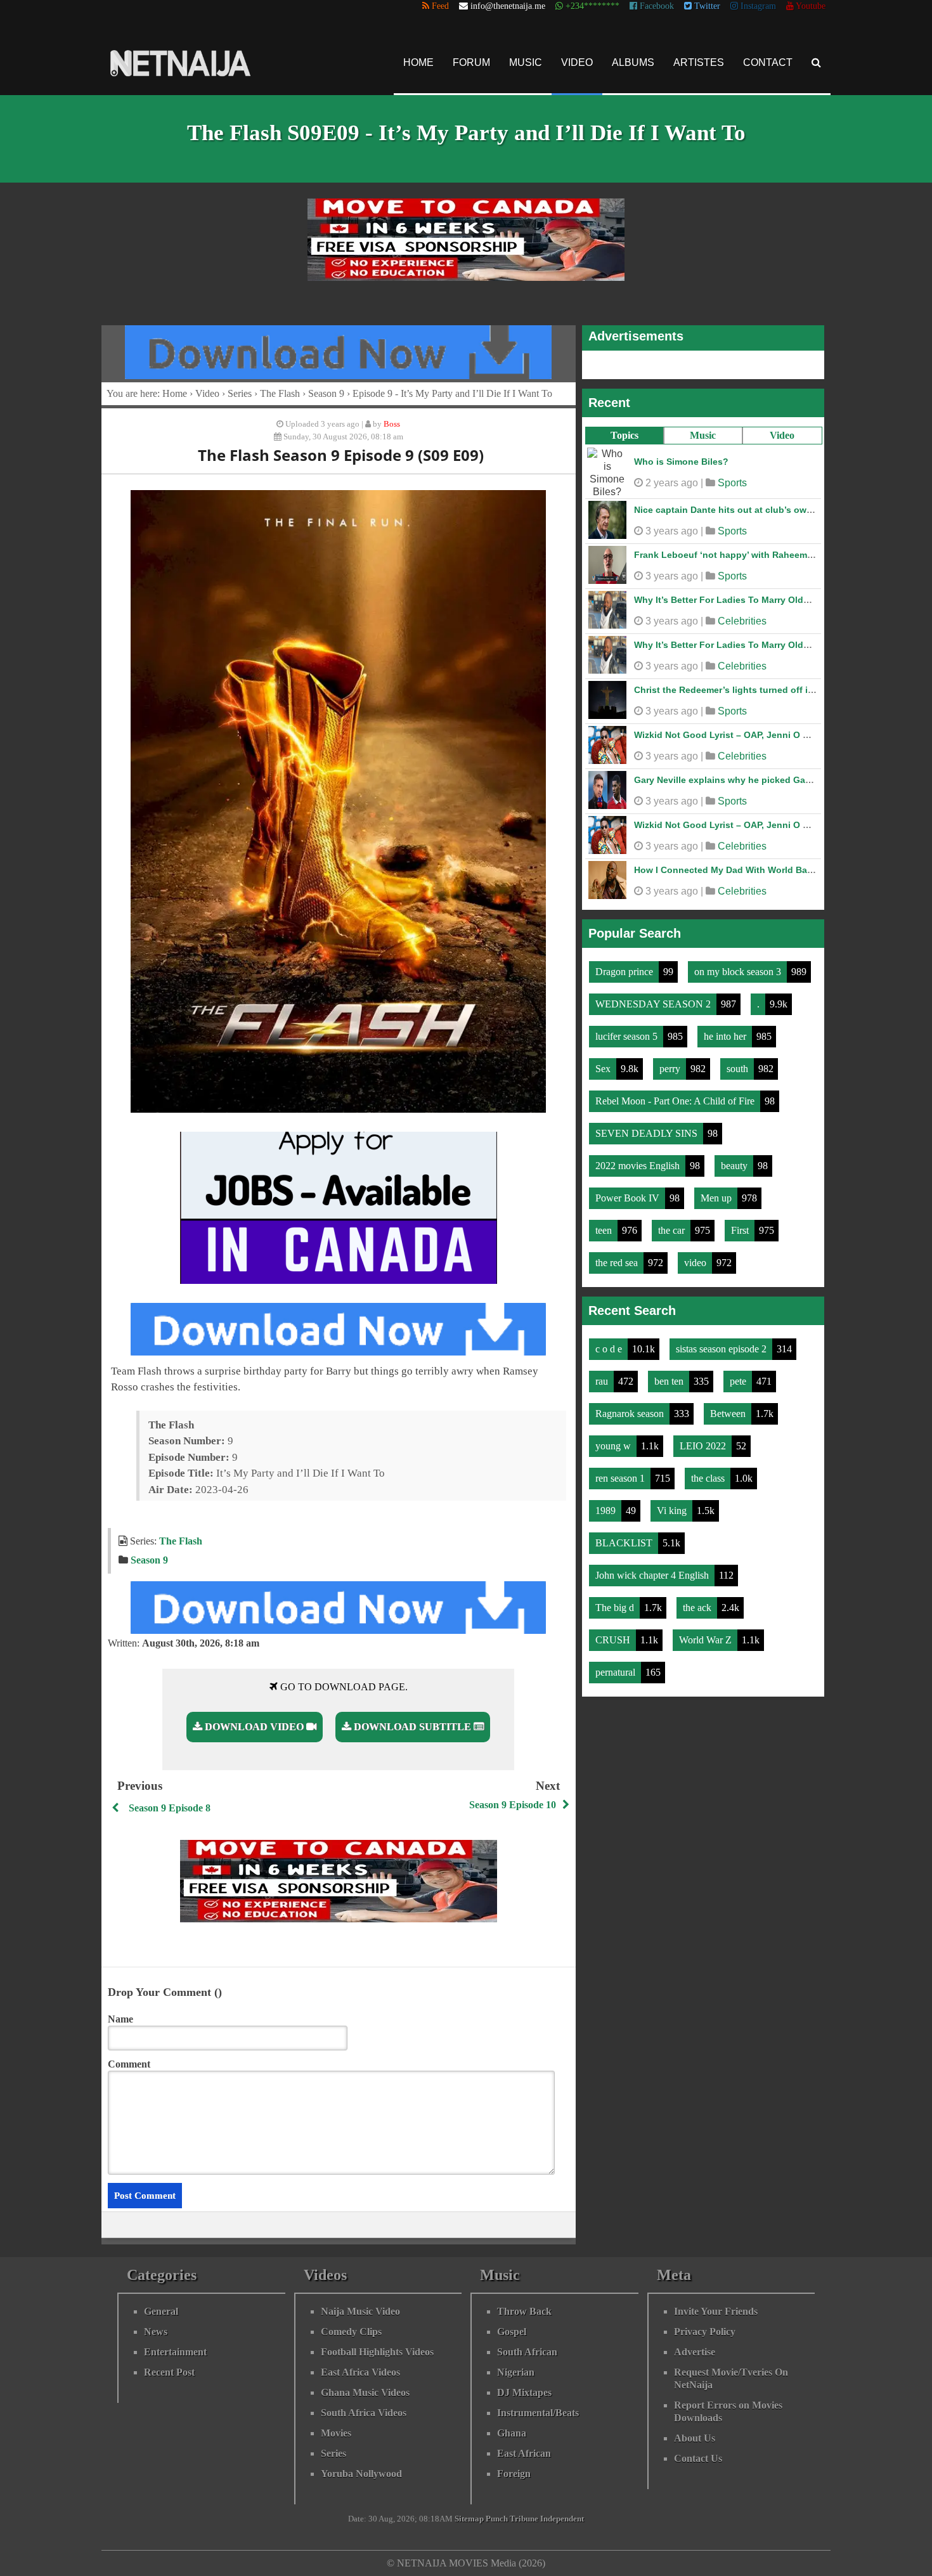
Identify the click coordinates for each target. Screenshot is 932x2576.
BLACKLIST (625, 1543)
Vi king (673, 1511)
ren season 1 (621, 1478)
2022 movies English (639, 1166)
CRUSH (614, 1640)
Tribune (524, 2519)
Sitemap (469, 2519)
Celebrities (742, 621)
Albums (633, 62)
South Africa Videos (364, 2413)
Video (577, 62)
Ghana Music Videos (365, 2392)
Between (729, 1414)
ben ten (670, 1381)
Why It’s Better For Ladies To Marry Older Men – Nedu (750, 600)
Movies (336, 2433)
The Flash (280, 393)
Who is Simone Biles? (681, 462)
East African (524, 2453)
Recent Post (169, 2372)
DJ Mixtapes (524, 2392)
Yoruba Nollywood (361, 2474)
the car (673, 1230)
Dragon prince (625, 972)
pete (739, 1381)
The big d (616, 1608)
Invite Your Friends (716, 2311)
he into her (726, 1036)
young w (614, 1446)
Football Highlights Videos (377, 2352)
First (741, 1230)
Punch (497, 2519)
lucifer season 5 (628, 1036)
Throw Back (524, 2311)
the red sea (618, 1263)
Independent (562, 2519)
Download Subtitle (412, 1727)
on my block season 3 (739, 972)
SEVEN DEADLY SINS (648, 1133)
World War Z (707, 1640)
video (696, 1263)
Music (526, 62)
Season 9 (326, 393)
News (156, 2332)
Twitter (706, 6)
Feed (439, 6)
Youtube (810, 6)
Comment (129, 2064)
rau (603, 1381)
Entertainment (175, 2352)
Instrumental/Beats (538, 2413)
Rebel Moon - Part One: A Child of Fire (676, 1101)
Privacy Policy (705, 2332)
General (161, 2311)
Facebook (656, 6)
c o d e (610, 1349)
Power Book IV (629, 1198)
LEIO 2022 (704, 1446)
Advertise (695, 2352)
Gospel (512, 2332)
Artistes (699, 62)
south (739, 1069)
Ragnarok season (631, 1414)
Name (120, 2019)
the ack (698, 1608)
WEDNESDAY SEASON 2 (654, 1004)
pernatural (617, 1672)
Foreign (514, 2474)
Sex (604, 1069)
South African (527, 2352)
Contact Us (698, 2458)
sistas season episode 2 (722, 1349)
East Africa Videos (360, 2372)
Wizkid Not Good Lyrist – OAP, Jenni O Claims (733, 735)
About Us (695, 2438)
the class (709, 1478)
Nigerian (516, 2372)
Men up (717, 1198)
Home (418, 62)
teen (605, 1230)
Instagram (757, 6)
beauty (735, 1166)
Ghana (512, 2433)
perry (671, 1069)
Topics (625, 435)
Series (240, 393)
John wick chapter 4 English (653, 1575)
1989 (607, 1511)
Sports (732, 483)
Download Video (254, 1727)
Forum (471, 62)
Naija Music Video (360, 2311)
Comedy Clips (351, 2332)
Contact (768, 62)
